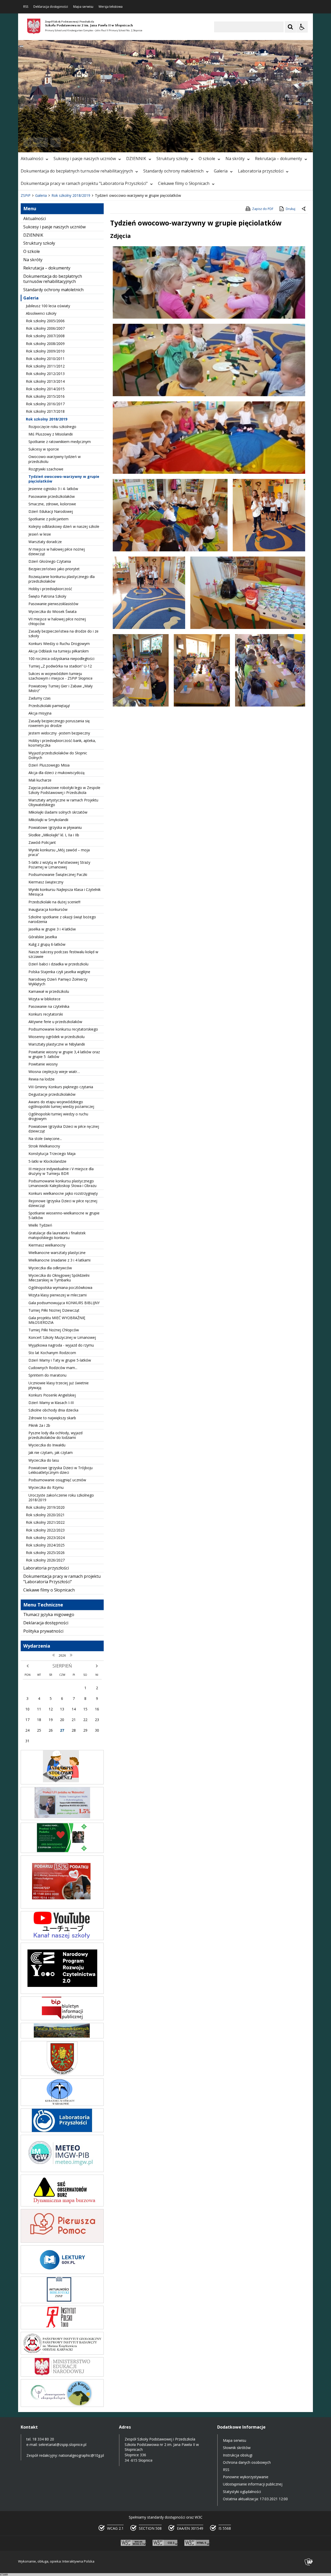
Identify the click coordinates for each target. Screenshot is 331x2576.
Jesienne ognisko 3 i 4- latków (53, 489)
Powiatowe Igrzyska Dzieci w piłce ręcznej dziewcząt (64, 1129)
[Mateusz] (62, 1819)
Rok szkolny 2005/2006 (45, 321)
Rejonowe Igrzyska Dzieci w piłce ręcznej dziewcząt (63, 1203)
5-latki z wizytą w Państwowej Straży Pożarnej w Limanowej (59, 865)
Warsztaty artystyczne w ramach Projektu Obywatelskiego (63, 802)
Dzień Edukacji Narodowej (51, 511)
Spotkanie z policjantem (48, 519)
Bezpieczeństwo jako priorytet (54, 569)
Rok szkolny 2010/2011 (45, 359)
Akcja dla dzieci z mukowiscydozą (57, 773)
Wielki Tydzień (40, 1225)
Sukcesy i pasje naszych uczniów (85, 159)
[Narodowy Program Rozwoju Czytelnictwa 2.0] (62, 1992)
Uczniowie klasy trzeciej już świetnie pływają (59, 1385)
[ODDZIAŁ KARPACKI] (62, 2353)
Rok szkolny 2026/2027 (45, 1560)
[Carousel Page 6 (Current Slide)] (93, 142)
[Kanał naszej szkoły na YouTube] (62, 1939)
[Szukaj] (290, 27)
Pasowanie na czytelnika (49, 1006)
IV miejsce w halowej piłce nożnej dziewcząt (57, 551)
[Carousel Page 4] (83, 142)
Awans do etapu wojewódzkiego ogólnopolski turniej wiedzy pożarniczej (61, 1104)
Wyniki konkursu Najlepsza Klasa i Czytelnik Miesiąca (65, 892)
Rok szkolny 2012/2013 (45, 374)
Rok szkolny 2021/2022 (45, 1522)
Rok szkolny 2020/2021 (45, 1515)
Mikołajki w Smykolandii (48, 820)
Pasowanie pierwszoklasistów (53, 604)
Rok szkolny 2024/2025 (45, 1545)
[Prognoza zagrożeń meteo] (62, 2171)
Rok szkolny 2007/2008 (45, 336)
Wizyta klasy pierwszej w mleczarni (58, 1295)
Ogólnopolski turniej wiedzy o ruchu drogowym (58, 1116)
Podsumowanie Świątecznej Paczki (58, 874)
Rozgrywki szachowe (46, 469)
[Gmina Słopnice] (62, 2074)
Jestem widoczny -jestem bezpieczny (59, 733)
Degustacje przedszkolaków (52, 1094)
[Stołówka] (62, 1783)
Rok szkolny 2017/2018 (45, 411)
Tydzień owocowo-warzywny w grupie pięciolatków (64, 479)
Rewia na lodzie (42, 1079)
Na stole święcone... (45, 1139)
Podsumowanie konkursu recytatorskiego (63, 1029)
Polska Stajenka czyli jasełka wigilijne (59, 972)
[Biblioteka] (62, 2302)
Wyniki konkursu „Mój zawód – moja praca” (59, 852)
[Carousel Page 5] (88, 142)
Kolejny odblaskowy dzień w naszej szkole (64, 526)
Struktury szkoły (172, 159)
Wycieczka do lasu (44, 1460)
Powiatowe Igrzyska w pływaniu (55, 827)
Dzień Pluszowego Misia (49, 765)
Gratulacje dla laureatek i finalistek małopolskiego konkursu (57, 1235)
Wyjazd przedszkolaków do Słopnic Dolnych (58, 755)
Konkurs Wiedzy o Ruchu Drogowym (59, 644)
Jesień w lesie (40, 534)
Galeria (221, 171)
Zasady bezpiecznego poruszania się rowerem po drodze (59, 723)
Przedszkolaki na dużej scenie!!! (54, 902)
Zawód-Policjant (42, 842)
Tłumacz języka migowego (49, 1614)
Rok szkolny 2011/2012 (45, 366)
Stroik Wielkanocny (44, 1146)
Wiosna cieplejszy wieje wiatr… (54, 1072)
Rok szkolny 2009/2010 (45, 351)
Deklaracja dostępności (51, 7)
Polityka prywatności (43, 1631)
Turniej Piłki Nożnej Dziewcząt (54, 1310)
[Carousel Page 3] (78, 142)
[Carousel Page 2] (73, 142)
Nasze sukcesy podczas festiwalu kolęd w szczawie (63, 954)
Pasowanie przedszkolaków (52, 496)
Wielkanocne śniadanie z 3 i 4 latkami (59, 1260)
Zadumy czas (40, 698)
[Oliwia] (62, 1907)
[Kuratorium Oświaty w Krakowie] (62, 2104)
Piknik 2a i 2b (39, 1425)
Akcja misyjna (40, 713)
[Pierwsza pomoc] (62, 2241)
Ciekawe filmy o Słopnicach (184, 183)
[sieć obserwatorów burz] (62, 2205)
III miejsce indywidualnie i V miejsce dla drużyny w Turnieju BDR (61, 1171)
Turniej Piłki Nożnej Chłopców (54, 1330)
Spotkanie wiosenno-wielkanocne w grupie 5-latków (64, 1215)
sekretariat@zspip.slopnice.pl (62, 2444)
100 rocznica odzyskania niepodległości (61, 659)
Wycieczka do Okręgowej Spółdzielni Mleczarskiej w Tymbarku (59, 1278)
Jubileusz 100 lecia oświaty (48, 306)
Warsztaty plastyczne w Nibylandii (57, 1044)
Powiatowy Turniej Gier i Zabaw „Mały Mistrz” (61, 688)
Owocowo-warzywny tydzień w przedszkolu (55, 459)
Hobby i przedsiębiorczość (50, 589)
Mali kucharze (40, 780)
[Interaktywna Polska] (309, 2562)
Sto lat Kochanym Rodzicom (52, 1353)
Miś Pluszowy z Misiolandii (51, 434)
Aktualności (32, 159)
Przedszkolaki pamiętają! (49, 706)
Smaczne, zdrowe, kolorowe (52, 504)
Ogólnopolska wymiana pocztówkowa (60, 1287)
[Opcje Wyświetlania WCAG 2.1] (302, 27)
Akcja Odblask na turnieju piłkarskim (59, 651)
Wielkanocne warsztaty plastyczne (57, 1253)
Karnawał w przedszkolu (49, 991)
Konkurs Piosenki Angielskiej (52, 1395)
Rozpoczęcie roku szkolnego (52, 427)
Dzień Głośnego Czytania (50, 561)
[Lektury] (62, 2273)
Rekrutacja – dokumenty (279, 159)
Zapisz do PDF (263, 209)
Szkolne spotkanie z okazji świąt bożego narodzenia (62, 919)
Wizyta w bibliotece (44, 999)
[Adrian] (62, 1852)
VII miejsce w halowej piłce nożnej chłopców (57, 621)
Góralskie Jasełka (43, 937)
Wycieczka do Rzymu (46, 1487)
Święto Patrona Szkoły (47, 596)
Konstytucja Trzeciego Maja (52, 1154)
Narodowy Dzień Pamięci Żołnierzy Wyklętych (58, 982)
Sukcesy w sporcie (44, 449)
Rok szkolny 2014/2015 (45, 389)
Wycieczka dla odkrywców (50, 1268)
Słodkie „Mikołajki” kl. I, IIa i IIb (54, 835)
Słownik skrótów (237, 2448)
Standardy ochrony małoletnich (173, 171)
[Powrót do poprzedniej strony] (304, 209)
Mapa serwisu (83, 7)
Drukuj (291, 209)
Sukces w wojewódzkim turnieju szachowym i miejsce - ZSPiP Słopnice (61, 676)
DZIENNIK (136, 159)
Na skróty (235, 159)
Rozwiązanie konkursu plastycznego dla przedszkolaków (62, 579)
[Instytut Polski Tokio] (62, 2328)
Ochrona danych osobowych (247, 2462)
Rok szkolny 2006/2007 (45, 328)
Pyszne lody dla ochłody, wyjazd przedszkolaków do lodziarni (55, 1435)
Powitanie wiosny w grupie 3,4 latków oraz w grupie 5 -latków (64, 1054)
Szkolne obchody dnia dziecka (53, 1410)
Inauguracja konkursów (48, 909)
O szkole (207, 159)
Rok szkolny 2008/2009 (45, 344)
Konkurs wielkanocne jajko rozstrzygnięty (63, 1193)
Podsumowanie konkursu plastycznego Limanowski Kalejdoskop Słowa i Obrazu (62, 1183)
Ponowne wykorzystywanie (246, 2477)
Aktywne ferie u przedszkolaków (55, 1022)
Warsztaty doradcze (45, 542)
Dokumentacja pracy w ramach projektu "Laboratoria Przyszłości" (84, 183)
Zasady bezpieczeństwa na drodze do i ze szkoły (63, 633)
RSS (26, 7)
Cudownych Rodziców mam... (53, 1368)
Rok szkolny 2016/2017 (45, 404)
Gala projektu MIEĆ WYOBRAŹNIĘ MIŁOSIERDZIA (57, 1320)
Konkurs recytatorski (46, 1014)
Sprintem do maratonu (47, 1375)
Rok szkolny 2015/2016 (45, 396)
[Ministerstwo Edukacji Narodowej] (62, 2375)
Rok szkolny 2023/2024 (45, 1538)
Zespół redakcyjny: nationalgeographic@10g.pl (65, 2455)
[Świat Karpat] (62, 2405)
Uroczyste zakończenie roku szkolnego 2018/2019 (61, 1497)
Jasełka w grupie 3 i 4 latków (52, 929)
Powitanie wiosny (43, 1064)
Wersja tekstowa (111, 7)
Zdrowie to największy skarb (52, 1418)
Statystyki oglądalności (242, 2492)
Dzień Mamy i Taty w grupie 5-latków (60, 1360)
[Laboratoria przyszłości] (62, 2131)
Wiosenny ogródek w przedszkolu (57, 1037)
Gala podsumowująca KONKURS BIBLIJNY (64, 1303)
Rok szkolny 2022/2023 (45, 1530)
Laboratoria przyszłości (261, 171)
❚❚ (29, 142)
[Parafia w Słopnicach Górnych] (62, 2037)
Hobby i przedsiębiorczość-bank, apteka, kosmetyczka (62, 743)
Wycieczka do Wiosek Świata (52, 611)
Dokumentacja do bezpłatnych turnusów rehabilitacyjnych (77, 171)
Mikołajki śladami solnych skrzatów (58, 812)
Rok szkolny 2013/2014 (45, 381)
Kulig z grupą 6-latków (47, 944)
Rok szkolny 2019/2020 (45, 1507)
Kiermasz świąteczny (46, 882)
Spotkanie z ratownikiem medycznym (60, 442)
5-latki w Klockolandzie (47, 1161)
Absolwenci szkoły (41, 313)
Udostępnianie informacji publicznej (253, 2484)
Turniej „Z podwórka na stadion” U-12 (60, 666)
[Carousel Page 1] (68, 142)
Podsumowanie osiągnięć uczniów (57, 1480)
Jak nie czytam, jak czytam (51, 1452)
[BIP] (62, 2019)
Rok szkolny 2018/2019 (47, 419)
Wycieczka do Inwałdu (47, 1445)
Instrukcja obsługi (238, 2455)
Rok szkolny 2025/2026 (45, 1553)
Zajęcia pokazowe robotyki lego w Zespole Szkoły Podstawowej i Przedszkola (64, 790)
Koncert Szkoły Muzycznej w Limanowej (62, 1337)
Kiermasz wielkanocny (47, 1245)
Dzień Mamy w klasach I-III (51, 1403)
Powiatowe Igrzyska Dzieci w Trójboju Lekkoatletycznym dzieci (61, 1470)
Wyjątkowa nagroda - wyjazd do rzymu (61, 1345)
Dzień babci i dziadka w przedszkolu (58, 964)
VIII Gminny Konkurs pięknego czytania (61, 1087)
